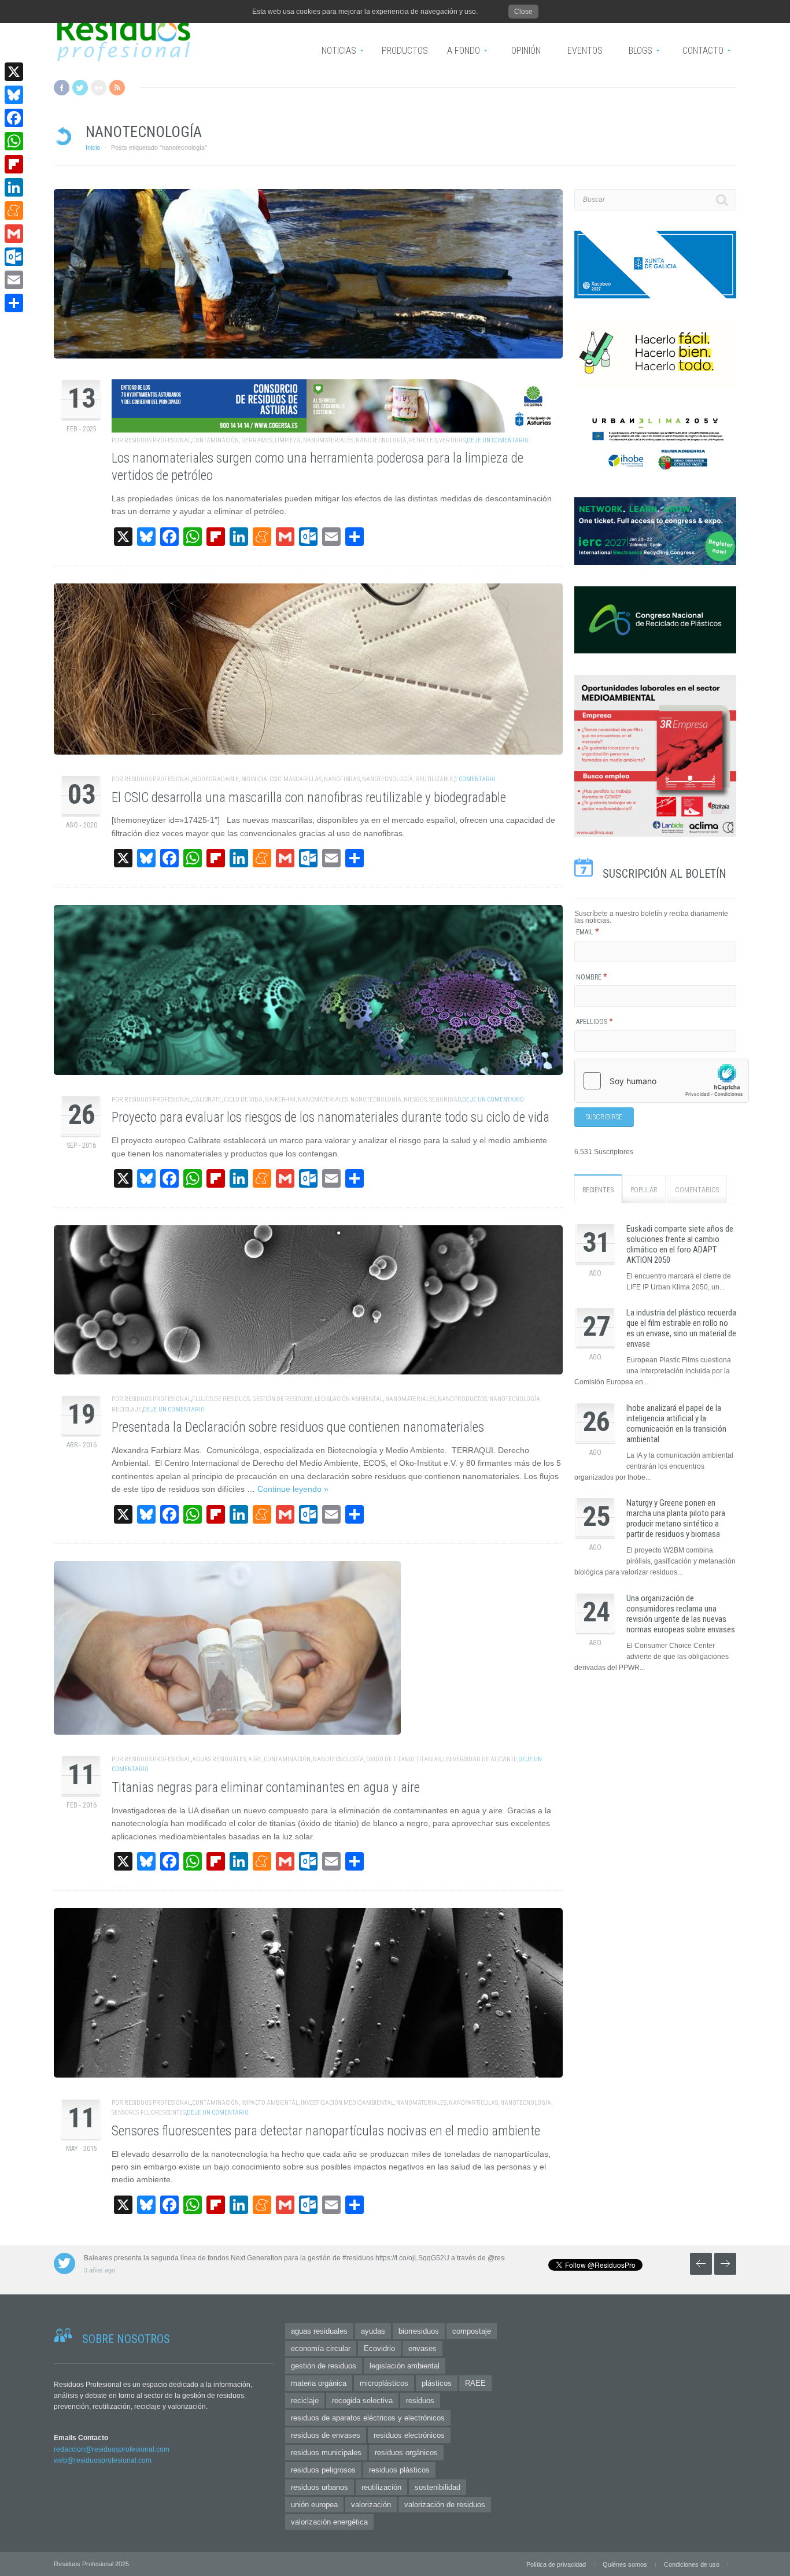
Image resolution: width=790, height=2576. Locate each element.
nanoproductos (462, 1399)
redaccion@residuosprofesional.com (112, 2449)
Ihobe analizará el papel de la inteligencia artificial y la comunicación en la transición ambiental (676, 1424)
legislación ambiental (349, 1399)
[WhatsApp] (14, 141)
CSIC (275, 779)
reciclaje (127, 1409)
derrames (257, 440)
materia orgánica (319, 2383)
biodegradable (215, 779)
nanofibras (342, 779)
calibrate (207, 1099)
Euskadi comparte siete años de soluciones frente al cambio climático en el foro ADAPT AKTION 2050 (680, 1244)
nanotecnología (381, 440)
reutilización (381, 2487)
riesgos (415, 1099)
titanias (429, 1759)
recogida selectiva (362, 2401)
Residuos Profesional (158, 440)
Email (588, 932)
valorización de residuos (445, 2505)
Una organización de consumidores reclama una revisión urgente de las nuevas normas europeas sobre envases (681, 1614)
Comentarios (697, 1190)
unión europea (314, 2505)
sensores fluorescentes (149, 2113)
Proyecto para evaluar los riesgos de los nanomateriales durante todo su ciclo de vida (331, 1117)
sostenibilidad (438, 2487)
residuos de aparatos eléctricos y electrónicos (368, 2418)
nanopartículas (473, 2103)
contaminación (215, 440)
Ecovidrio (379, 2348)
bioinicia (254, 779)
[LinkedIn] (14, 187)
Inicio (93, 147)
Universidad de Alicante (480, 1759)
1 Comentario (475, 779)
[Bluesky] (14, 95)
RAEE (475, 2383)
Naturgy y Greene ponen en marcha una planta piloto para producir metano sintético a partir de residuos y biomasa (676, 1518)
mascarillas (302, 779)
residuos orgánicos (406, 2453)
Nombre (592, 977)
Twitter (80, 88)
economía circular (321, 2348)
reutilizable (434, 779)
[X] (14, 72)
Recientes (598, 1190)
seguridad (445, 1099)
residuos (420, 2401)
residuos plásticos (399, 2470)
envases (422, 2348)
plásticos (437, 2383)
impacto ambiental (270, 2103)
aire (255, 1759)
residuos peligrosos (323, 2470)
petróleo (423, 440)
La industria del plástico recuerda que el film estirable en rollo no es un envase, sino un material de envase (681, 1328)
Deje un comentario (498, 440)
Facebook (62, 88)
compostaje (472, 2331)
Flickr (99, 88)
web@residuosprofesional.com (103, 2460)
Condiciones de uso (692, 2564)
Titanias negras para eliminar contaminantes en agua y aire (266, 1788)
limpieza (288, 440)
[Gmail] (14, 234)
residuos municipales (326, 2453)
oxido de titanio (390, 1759)
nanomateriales (328, 440)
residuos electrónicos (409, 2435)
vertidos (452, 440)
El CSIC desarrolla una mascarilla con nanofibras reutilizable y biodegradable (309, 798)
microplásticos (384, 2383)
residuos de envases (326, 2435)
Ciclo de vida (243, 1099)
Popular (644, 1190)
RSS (117, 88)
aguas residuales (219, 1759)
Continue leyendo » (293, 1489)
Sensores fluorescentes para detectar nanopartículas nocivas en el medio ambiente (326, 2131)
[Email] (14, 280)
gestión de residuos (282, 1399)
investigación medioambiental (347, 2103)
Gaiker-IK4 (280, 1099)
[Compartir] (14, 303)
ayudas (373, 2331)
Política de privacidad (556, 2564)
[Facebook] (14, 118)
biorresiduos (419, 2331)
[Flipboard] (14, 164)
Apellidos (595, 1022)
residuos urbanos (320, 2487)
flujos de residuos (221, 1399)
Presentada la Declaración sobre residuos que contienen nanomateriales (298, 1427)
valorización (371, 2505)
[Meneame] (14, 210)
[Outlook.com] (14, 257)
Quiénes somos (625, 2564)
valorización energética (329, 2522)
